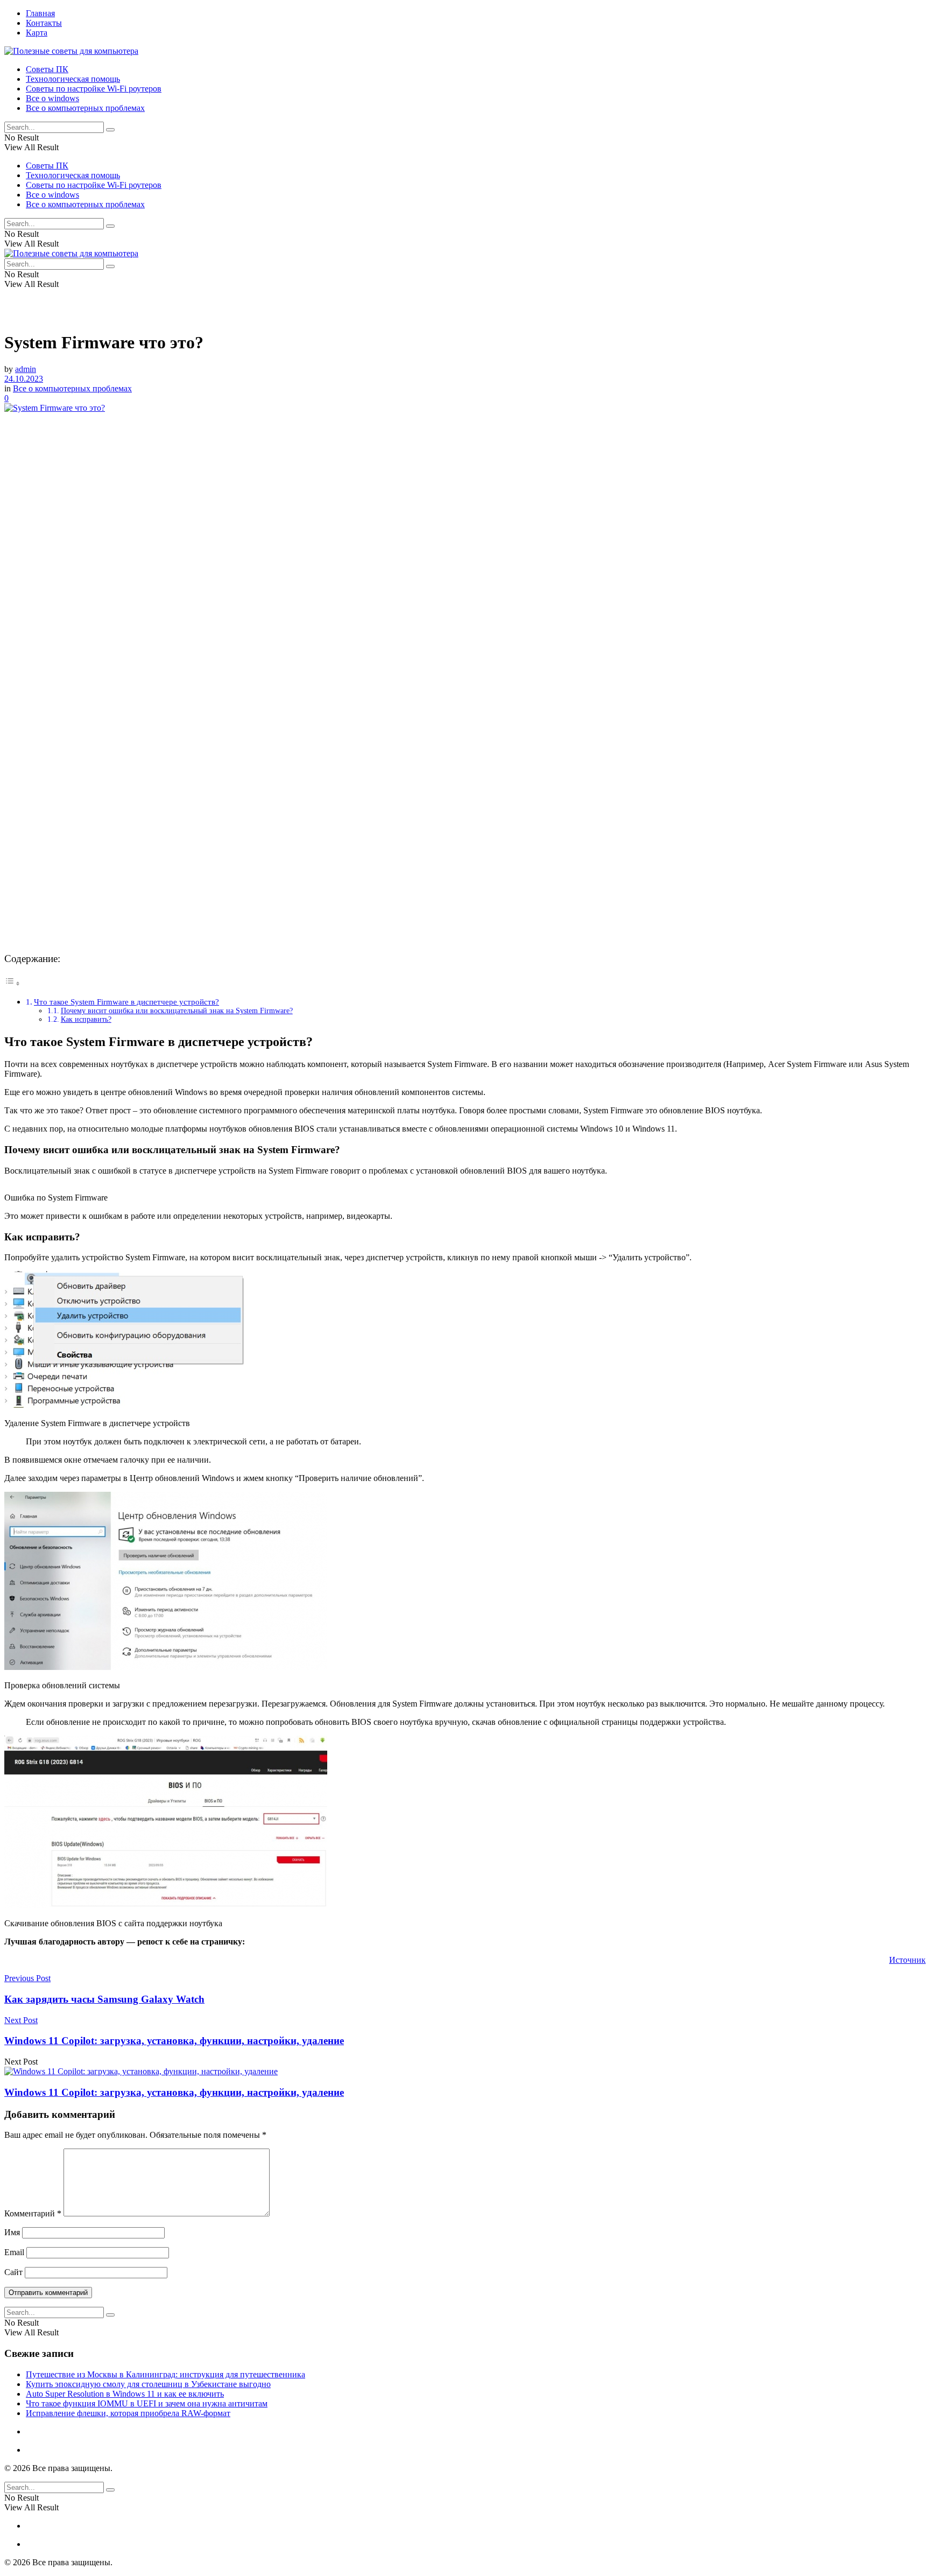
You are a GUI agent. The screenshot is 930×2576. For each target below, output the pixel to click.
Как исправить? (86, 1019)
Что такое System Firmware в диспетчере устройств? (126, 1002)
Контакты (44, 23)
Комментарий (33, 2213)
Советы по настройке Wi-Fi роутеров (94, 89)
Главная (40, 13)
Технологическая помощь (73, 79)
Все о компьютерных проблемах (85, 108)
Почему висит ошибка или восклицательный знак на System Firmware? (177, 1011)
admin (26, 369)
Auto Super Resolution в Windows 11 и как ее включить (125, 2394)
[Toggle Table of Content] (12, 983)
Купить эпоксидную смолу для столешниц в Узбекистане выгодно (148, 2384)
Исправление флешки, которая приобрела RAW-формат (128, 2413)
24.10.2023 (24, 379)
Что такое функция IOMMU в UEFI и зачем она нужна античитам (147, 2403)
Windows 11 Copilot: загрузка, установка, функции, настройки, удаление (174, 2092)
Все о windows (52, 98)
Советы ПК (47, 69)
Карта (37, 33)
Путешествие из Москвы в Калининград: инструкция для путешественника (165, 2374)
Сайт (13, 2272)
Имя (12, 2232)
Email (14, 2252)
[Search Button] (110, 130)
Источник (907, 1960)
